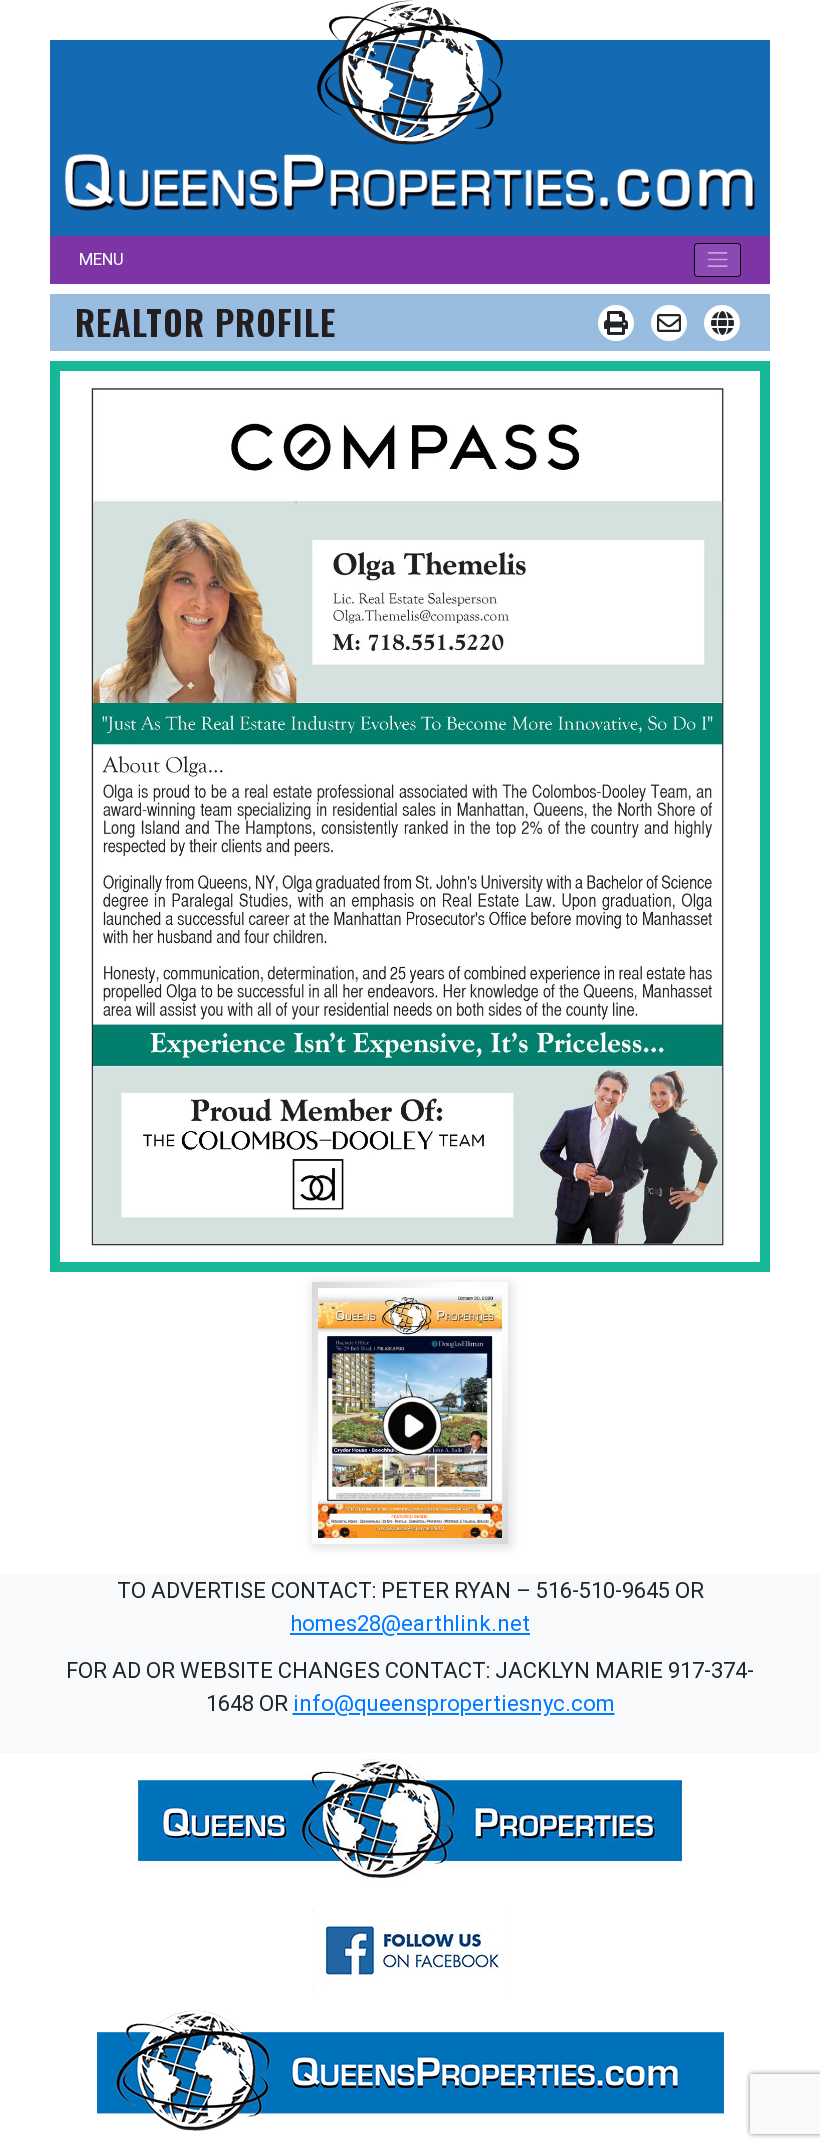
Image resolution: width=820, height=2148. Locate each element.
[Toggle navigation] (718, 260)
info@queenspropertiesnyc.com (454, 1703)
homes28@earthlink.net (410, 1623)
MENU (101, 259)
